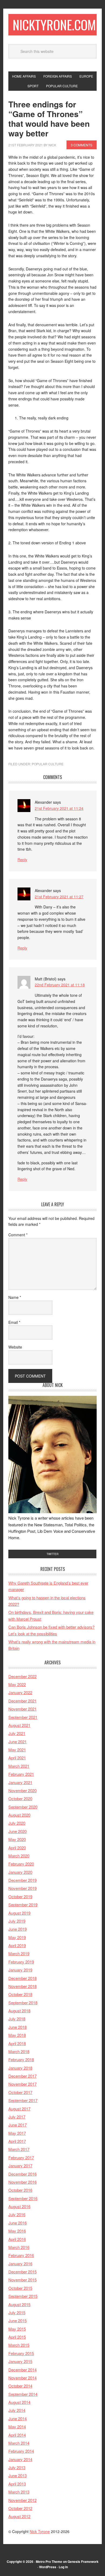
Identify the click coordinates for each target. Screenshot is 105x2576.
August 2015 (19, 2304)
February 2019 (21, 1962)
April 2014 (17, 2435)
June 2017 (17, 2125)
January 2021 (20, 1782)
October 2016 (20, 2190)
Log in (63, 2567)
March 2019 (19, 1953)
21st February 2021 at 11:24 (59, 808)
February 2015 (21, 2353)
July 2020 (17, 1823)
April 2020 (17, 1848)
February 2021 (21, 1774)
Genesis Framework (83, 2561)
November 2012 (22, 2500)
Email (14, 1322)
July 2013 (17, 2467)
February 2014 (21, 2451)
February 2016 (21, 2255)
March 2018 (19, 2051)
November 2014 (22, 2378)
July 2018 (17, 2019)
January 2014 (20, 2459)
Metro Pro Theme (49, 2561)
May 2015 (17, 2329)
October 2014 (20, 2386)
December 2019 (22, 1880)
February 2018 (21, 2059)
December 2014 (22, 2370)
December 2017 (22, 2076)
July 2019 (17, 1921)
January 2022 (20, 1692)
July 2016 (17, 2214)
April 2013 (17, 2484)
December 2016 (22, 2174)
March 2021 (19, 1766)
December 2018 (22, 1978)
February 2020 (21, 1864)
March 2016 (19, 2247)
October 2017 (20, 2092)
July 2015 (17, 2312)
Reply (22, 860)
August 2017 (19, 2109)
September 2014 (23, 2394)
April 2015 (17, 2337)
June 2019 (17, 1929)
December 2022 (22, 1676)
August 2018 (19, 2011)
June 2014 (17, 2419)
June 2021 (17, 1742)
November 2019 (22, 1888)
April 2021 (17, 1758)
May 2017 (17, 2133)
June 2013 (17, 2475)
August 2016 (19, 2206)
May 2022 (17, 1684)
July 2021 (17, 1733)
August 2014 (19, 2402)
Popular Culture (48, 764)
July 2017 (17, 2117)
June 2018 (17, 2027)
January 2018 (20, 2068)
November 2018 (22, 1986)
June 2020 (17, 1831)
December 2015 (22, 2272)
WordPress (48, 2567)
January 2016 (20, 2264)
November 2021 (22, 1709)
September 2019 (23, 1905)
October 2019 (20, 1896)
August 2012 (19, 2516)
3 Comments (82, 145)
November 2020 (22, 1790)
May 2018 (17, 2035)
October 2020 (20, 1798)
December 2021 (22, 1701)
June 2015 (17, 2320)
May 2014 (17, 2427)
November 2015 (22, 2280)
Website (15, 1347)
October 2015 (20, 2288)
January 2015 (20, 2361)
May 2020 (17, 1839)
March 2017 (19, 2149)
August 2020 (19, 1815)
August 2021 (19, 1725)
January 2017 (20, 2166)
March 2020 (19, 1856)
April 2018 (17, 2043)
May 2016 (17, 2231)
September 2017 (23, 2100)
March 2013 (19, 2492)
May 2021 (17, 1750)
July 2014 (17, 2410)
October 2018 (20, 1994)
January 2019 (20, 1970)
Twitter (52, 1554)
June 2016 (17, 2223)
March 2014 (19, 2443)
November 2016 (22, 2182)
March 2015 (19, 2345)
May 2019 (17, 1937)
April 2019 (17, 1945)
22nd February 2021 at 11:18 (60, 985)
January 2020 (20, 1872)
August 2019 (19, 1913)
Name (15, 1297)
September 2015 (23, 2296)
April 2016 (17, 2239)
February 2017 (21, 2157)
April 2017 (17, 2141)
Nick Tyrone (40, 2531)
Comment (18, 1235)
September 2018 (23, 2003)
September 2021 (23, 1717)
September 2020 (23, 1807)
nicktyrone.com (54, 25)
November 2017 (22, 2084)
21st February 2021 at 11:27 (59, 897)
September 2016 (23, 2198)
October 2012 (20, 2508)
